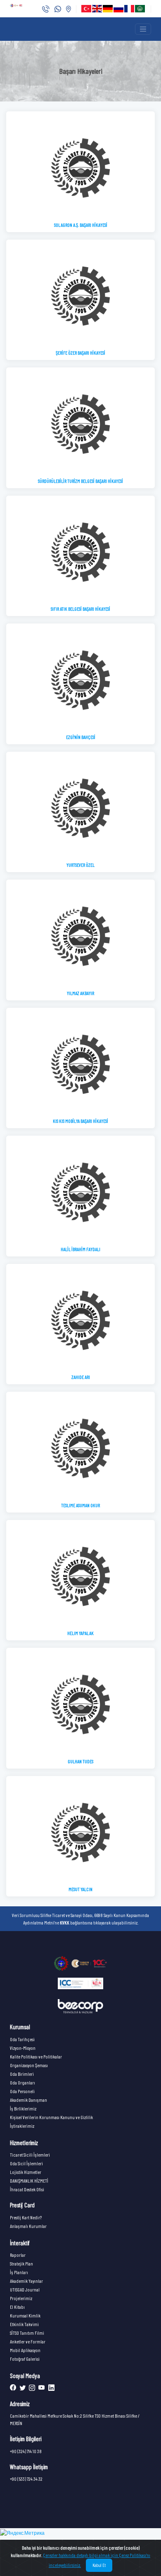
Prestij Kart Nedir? (26, 2217)
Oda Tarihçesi (22, 2039)
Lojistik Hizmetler (26, 2172)
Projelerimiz (21, 2298)
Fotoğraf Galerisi (25, 2359)
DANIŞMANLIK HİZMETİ (29, 2181)
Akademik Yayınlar (26, 2281)
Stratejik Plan (21, 2263)
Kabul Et (99, 2565)
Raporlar (18, 2255)
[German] (108, 9)
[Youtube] (41, 2388)
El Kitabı (17, 2307)
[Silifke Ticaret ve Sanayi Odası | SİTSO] (80, 1963)
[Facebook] (13, 2388)
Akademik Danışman (28, 2100)
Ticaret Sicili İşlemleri (30, 2155)
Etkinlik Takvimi (24, 2324)
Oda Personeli (22, 2091)
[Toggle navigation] (143, 29)
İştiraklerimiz (22, 2126)
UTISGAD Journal (25, 2289)
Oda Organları (22, 2082)
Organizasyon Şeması (29, 2065)
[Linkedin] (50, 2388)
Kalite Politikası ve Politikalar (36, 2056)
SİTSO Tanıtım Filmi (27, 2333)
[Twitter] (22, 2388)
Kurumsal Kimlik (25, 2315)
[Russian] (119, 9)
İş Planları (19, 2272)
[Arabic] (140, 9)
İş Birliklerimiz (23, 2108)
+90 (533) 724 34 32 (26, 2479)
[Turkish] (87, 9)
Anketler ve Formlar (28, 2341)
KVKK (65, 1922)
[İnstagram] (31, 2388)
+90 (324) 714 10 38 (26, 2451)
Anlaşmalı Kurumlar (28, 2226)
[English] (97, 9)
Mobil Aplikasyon (25, 2350)
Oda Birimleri (22, 2074)
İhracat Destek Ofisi (27, 2189)
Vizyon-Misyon (23, 2048)
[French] (130, 9)
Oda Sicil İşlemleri (26, 2163)
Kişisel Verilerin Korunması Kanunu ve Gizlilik (51, 2117)
